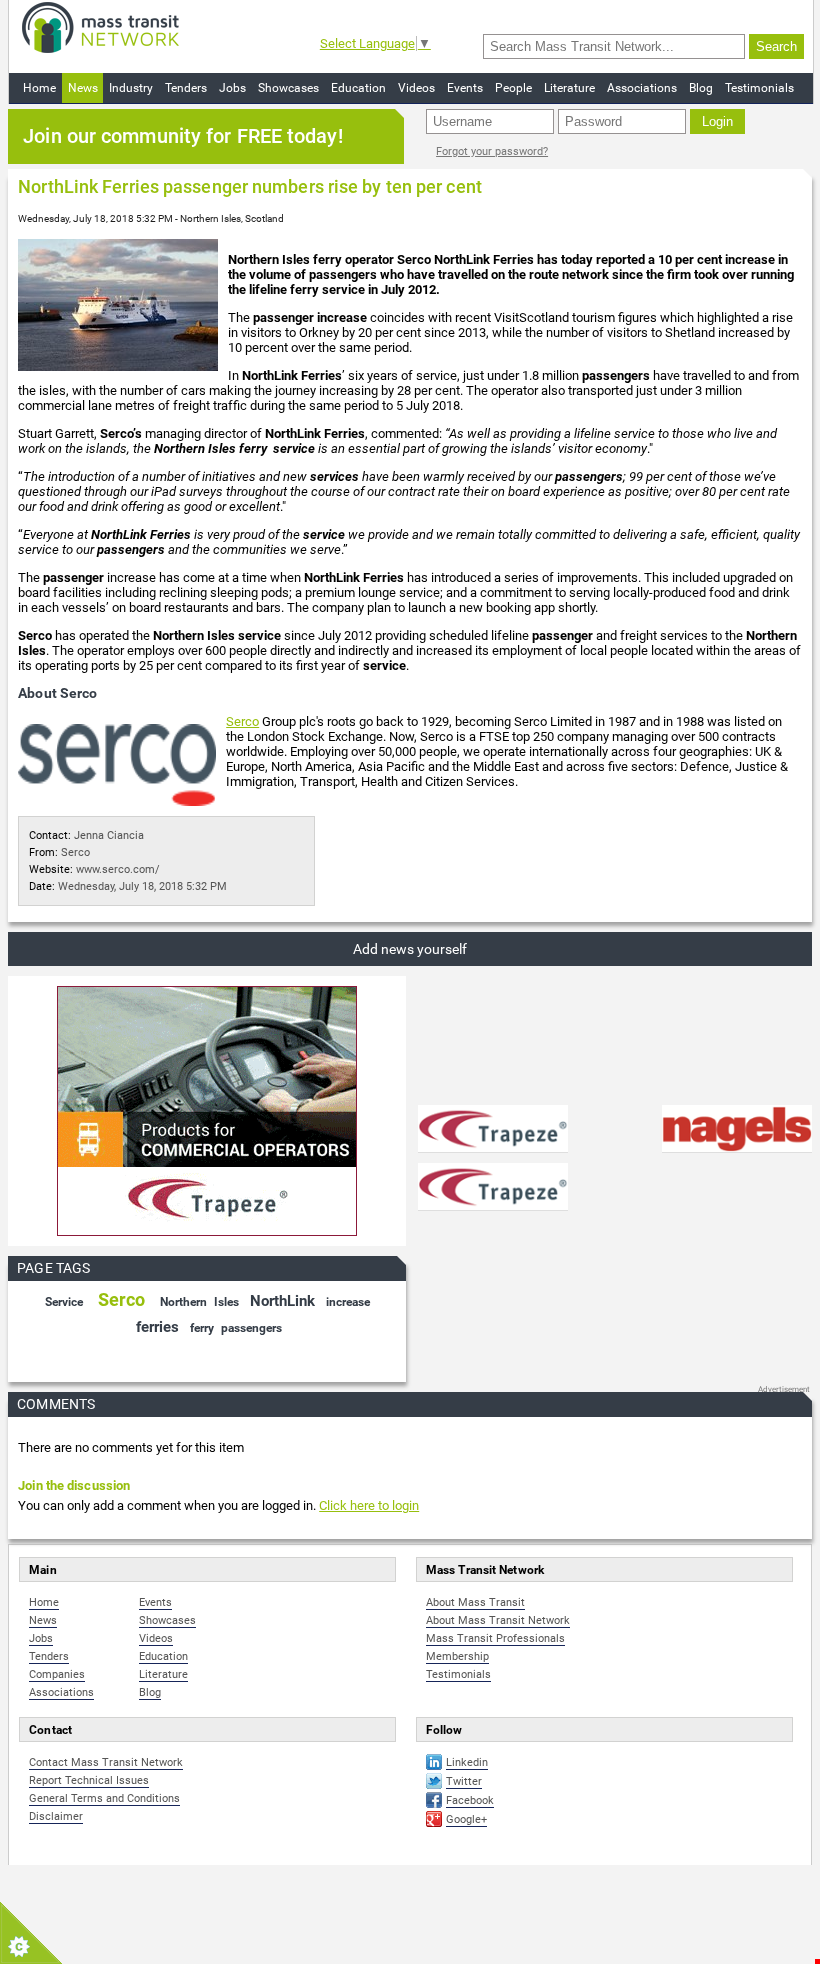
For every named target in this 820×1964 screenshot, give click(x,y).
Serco (242, 721)
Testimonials (759, 88)
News (83, 88)
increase (348, 1302)
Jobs (232, 88)
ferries (157, 1327)
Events (465, 88)
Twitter (464, 1781)
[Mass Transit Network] (100, 26)
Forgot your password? (492, 151)
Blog (701, 88)
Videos (416, 88)
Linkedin (467, 1762)
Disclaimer (56, 1816)
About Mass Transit (475, 1602)
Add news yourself (410, 949)
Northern (183, 1302)
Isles (226, 1302)
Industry (131, 88)
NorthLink (282, 1301)
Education (358, 88)
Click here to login (369, 1505)
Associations (642, 88)
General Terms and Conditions (104, 1798)
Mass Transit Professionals (495, 1638)
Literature (569, 88)
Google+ (466, 1819)
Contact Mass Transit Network (106, 1762)
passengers (251, 1328)
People (513, 88)
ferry (202, 1328)
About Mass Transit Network (498, 1620)
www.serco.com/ (118, 869)
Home (39, 88)
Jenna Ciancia (109, 835)
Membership (457, 1656)
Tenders (186, 88)
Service (64, 1302)
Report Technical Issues (89, 1780)
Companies (57, 1674)
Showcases (288, 88)
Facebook (470, 1800)
